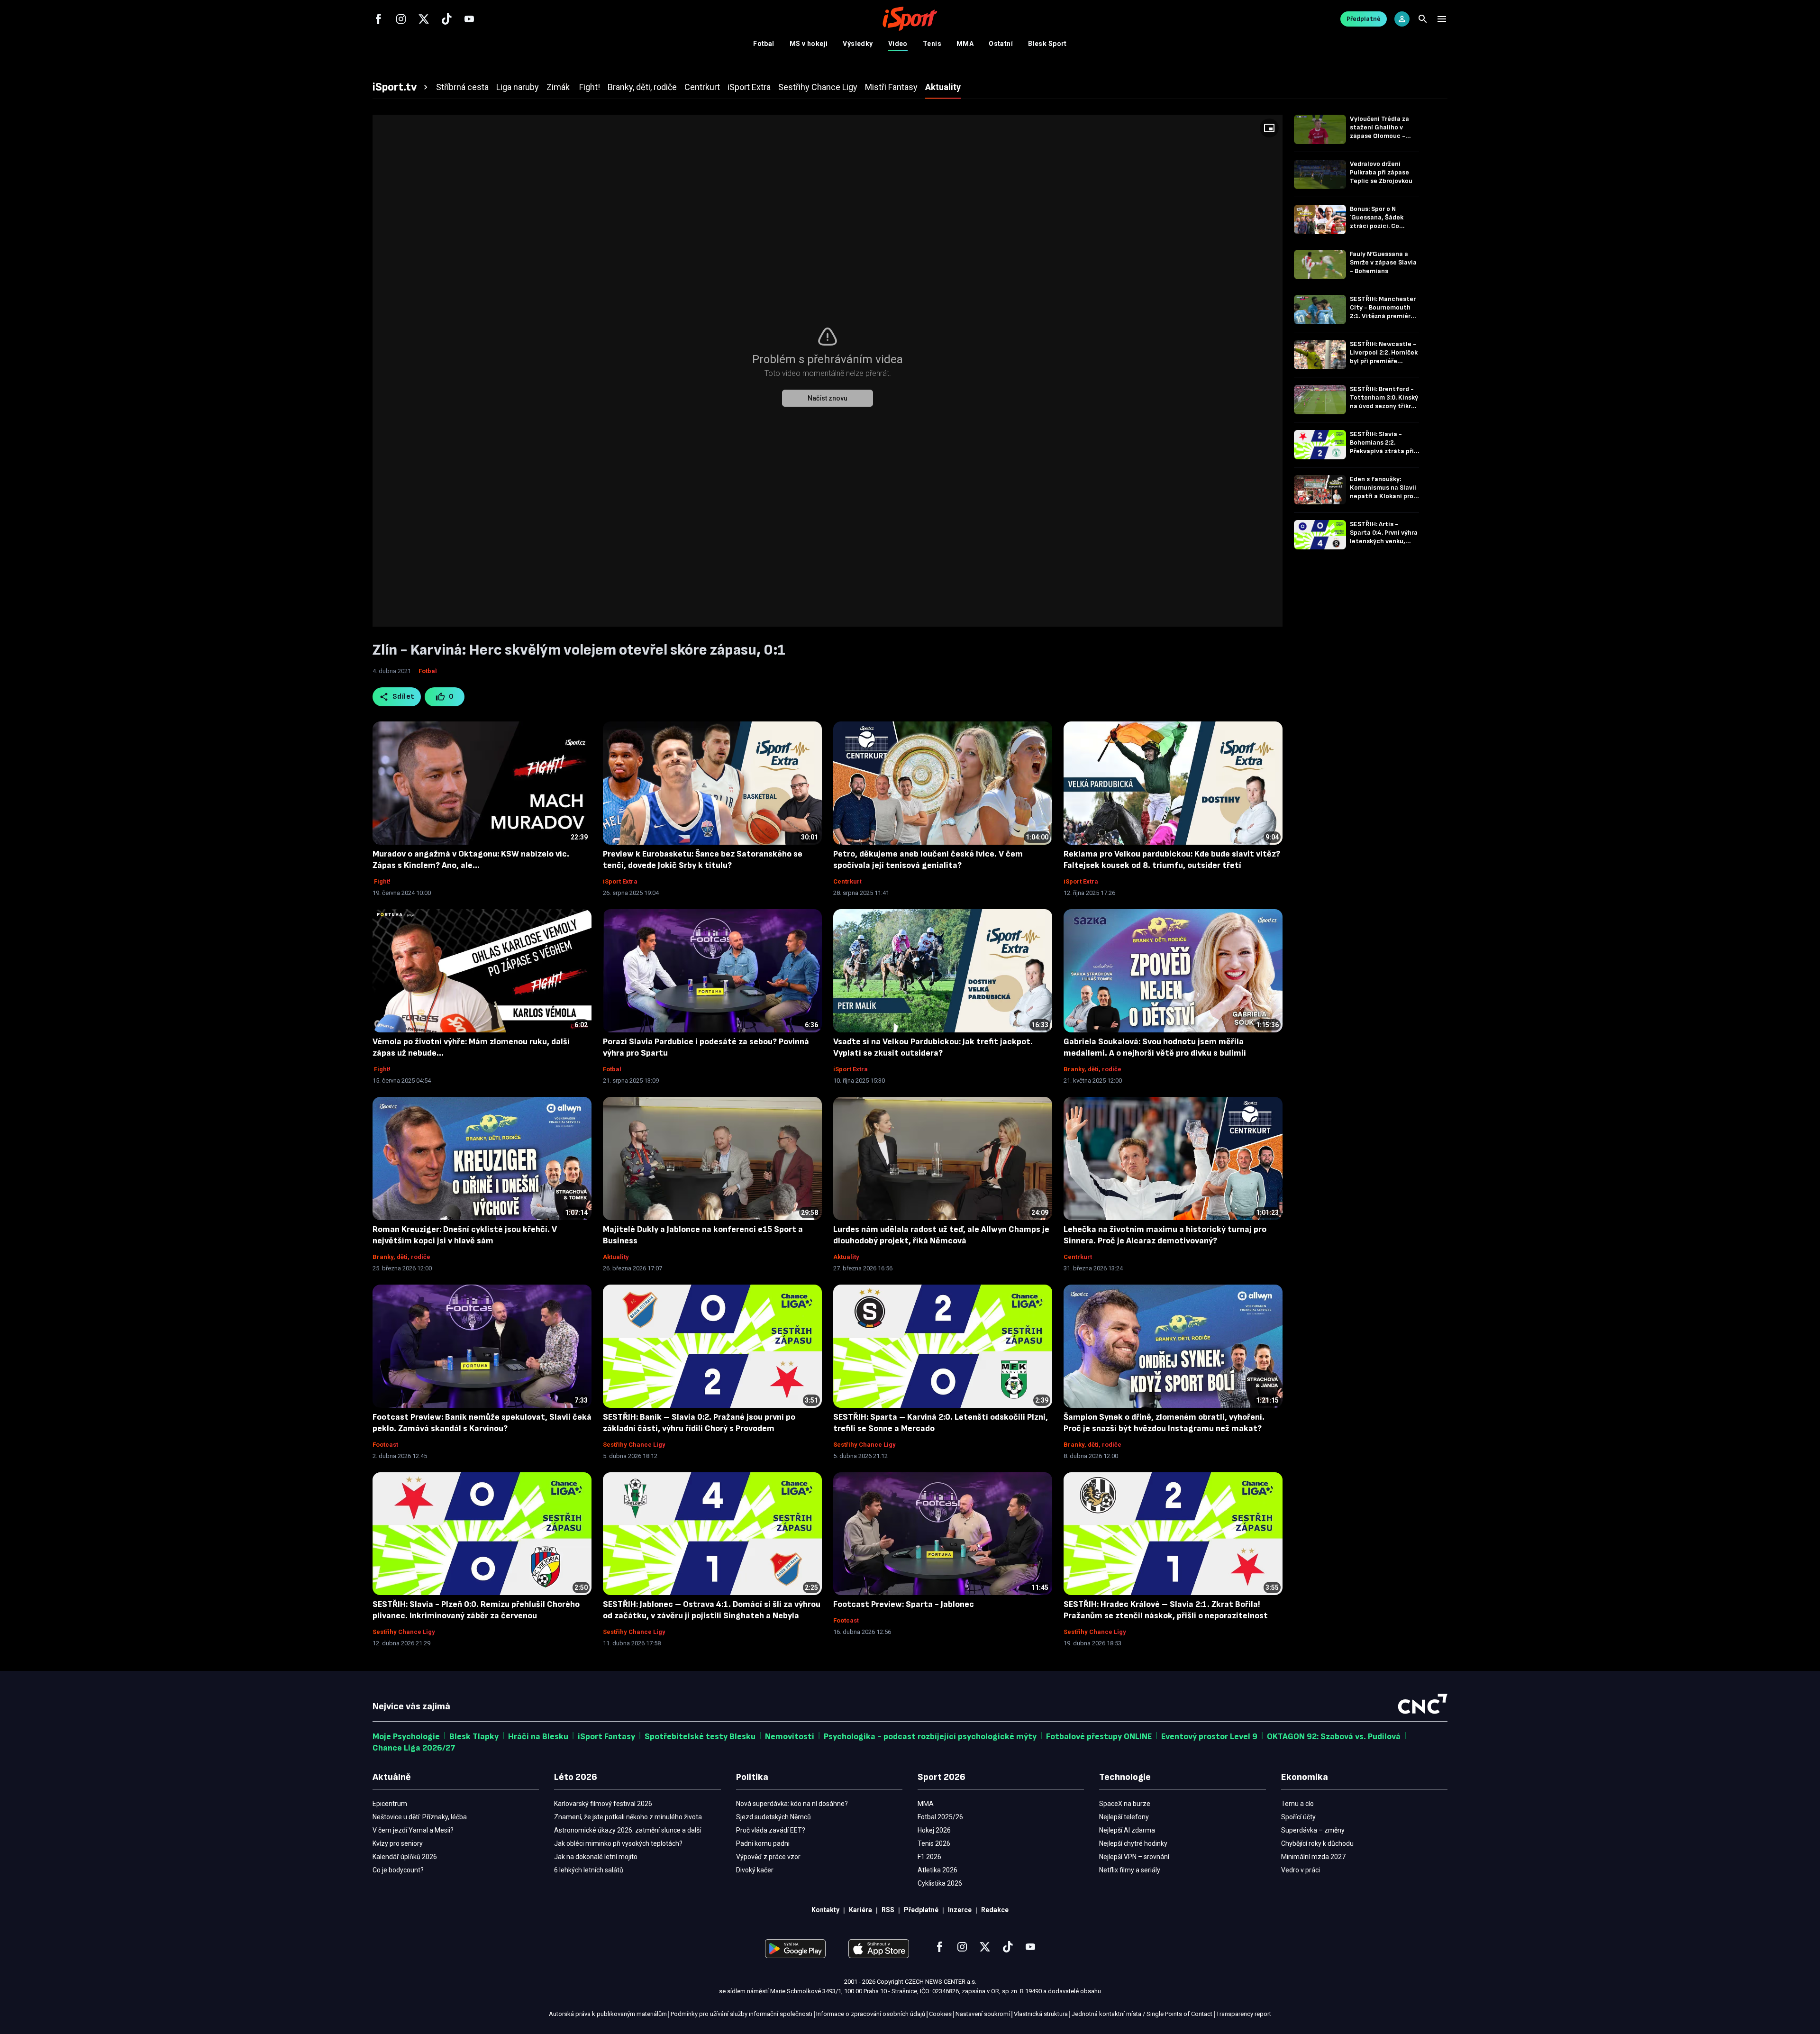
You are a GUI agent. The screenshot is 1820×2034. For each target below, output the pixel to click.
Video (898, 44)
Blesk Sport (1047, 44)
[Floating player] (1269, 128)
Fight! (382, 881)
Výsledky (858, 44)
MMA (965, 44)
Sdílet (404, 697)
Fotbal (764, 44)
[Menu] (1442, 19)
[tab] (401, 87)
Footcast (385, 1445)
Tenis (932, 44)
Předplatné (1364, 19)
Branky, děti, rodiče (1092, 1069)
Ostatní (1001, 44)
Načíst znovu (828, 398)
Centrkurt (847, 881)
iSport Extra (620, 881)
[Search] (1423, 19)
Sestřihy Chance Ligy (634, 1445)
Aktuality (616, 1257)
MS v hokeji (809, 44)
